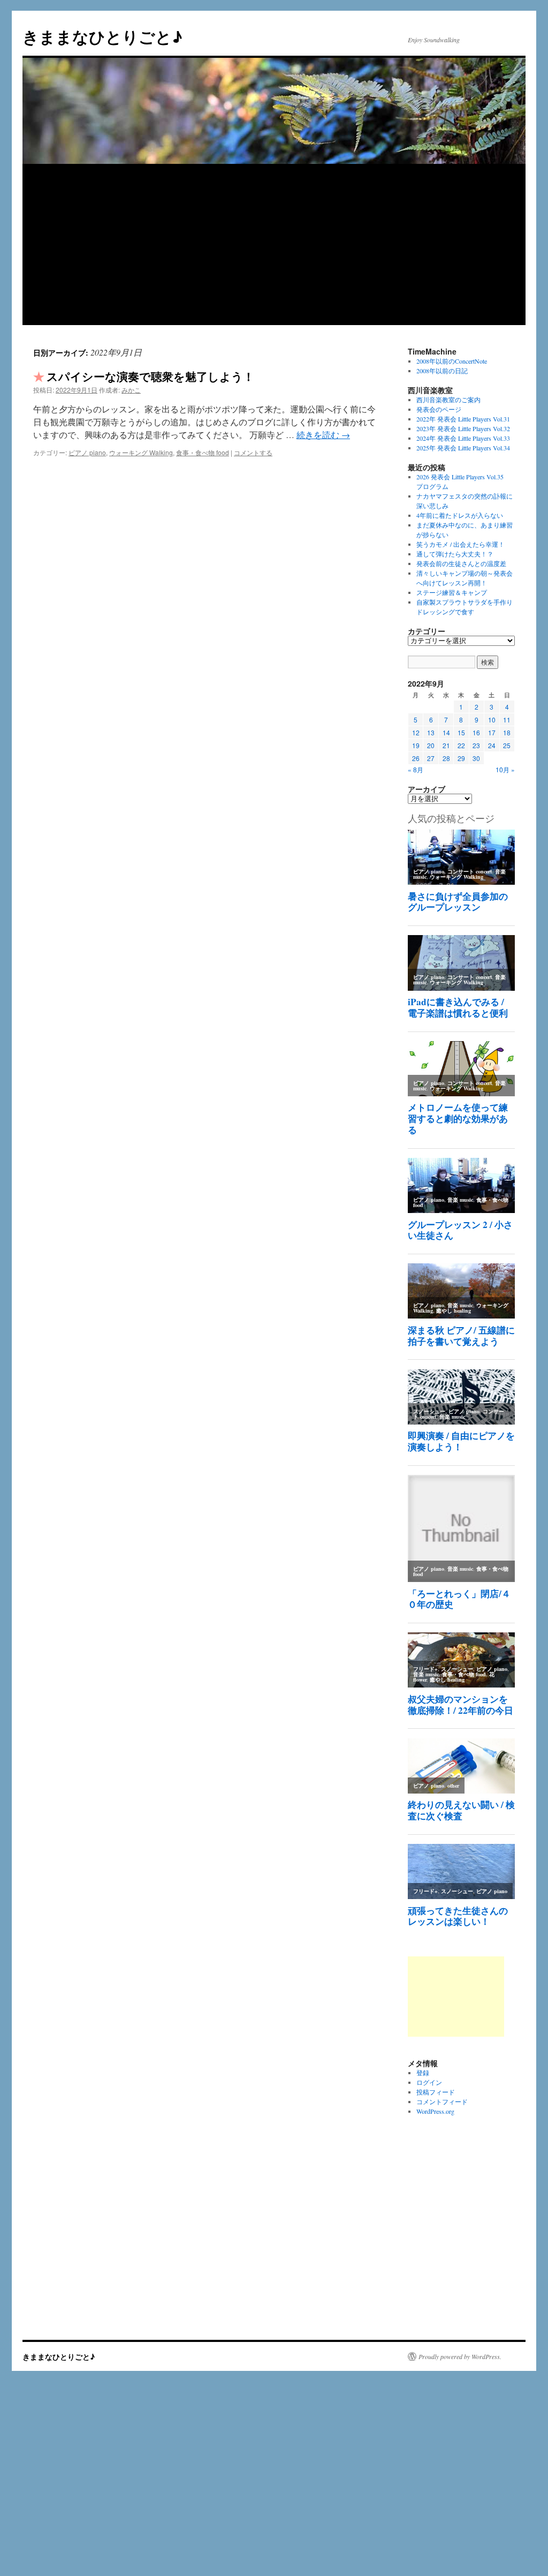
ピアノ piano (87, 452)
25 (507, 745)
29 (461, 758)
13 (431, 732)
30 (476, 758)
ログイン (429, 2082)
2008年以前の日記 (442, 371)
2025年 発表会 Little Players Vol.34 (463, 448)
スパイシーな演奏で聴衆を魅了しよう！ (150, 376)
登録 (423, 2073)
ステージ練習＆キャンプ (452, 592)
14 (446, 732)
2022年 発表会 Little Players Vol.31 (463, 419)
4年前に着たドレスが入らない (460, 515)
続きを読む (323, 435)
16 (476, 732)
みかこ (131, 390)
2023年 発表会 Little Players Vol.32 (463, 428)
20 (431, 745)
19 (416, 745)
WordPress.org (435, 2111)
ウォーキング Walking (141, 452)
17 (492, 732)
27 (431, 758)
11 (507, 720)
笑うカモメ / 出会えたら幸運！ (461, 544)
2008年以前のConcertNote (452, 361)
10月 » (505, 769)
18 (507, 732)
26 (416, 758)
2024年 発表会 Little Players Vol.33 (463, 438)
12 (416, 732)
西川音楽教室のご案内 (448, 400)
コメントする (253, 452)
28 (446, 758)
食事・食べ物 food (203, 452)
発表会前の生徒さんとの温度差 (461, 563)
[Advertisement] (274, 245)
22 (461, 745)
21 (446, 745)
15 (461, 732)
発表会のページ (439, 409)
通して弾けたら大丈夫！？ (455, 554)
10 (492, 720)
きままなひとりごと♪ (102, 36)
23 (476, 745)
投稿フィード (436, 2092)
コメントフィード (442, 2102)
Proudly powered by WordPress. (460, 2356)
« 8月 (416, 769)
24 (492, 745)
